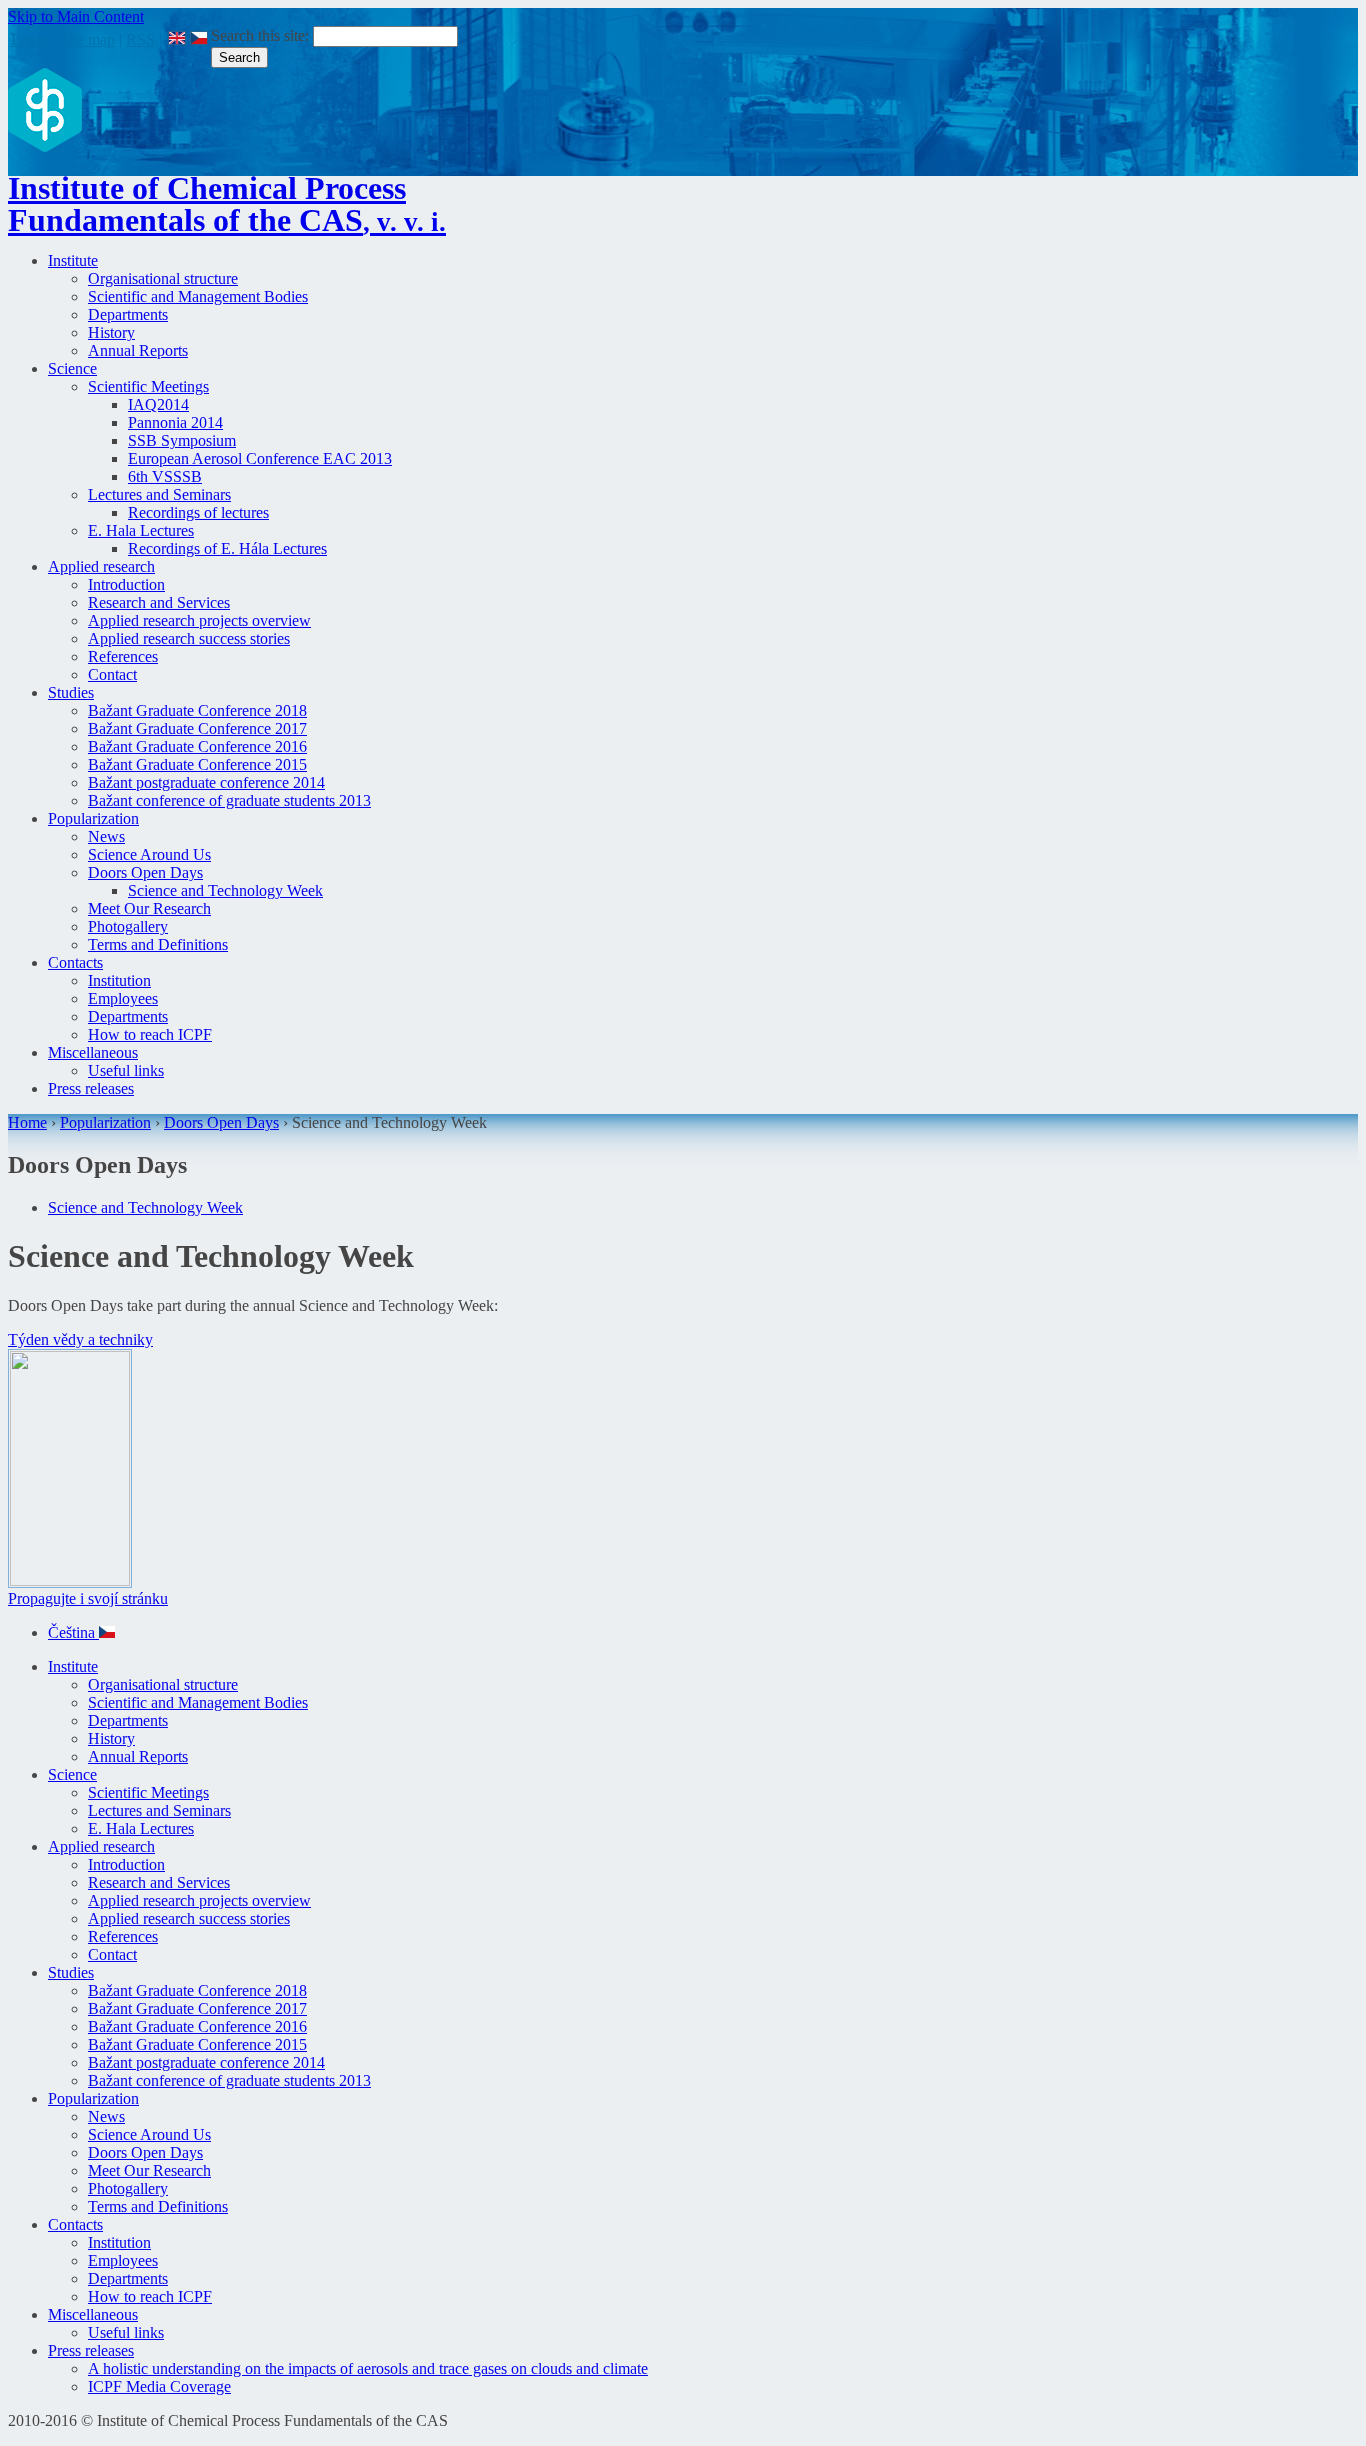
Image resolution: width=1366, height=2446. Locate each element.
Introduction (126, 584)
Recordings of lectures (198, 512)
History (111, 332)
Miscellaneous (93, 1052)
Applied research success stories (189, 638)
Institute (73, 260)
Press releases (91, 1088)
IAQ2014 (158, 404)
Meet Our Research (149, 908)
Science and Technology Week (225, 890)
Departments (128, 314)
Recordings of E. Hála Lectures (227, 548)
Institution (119, 980)
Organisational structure (163, 278)
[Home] (45, 146)
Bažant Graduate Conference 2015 (197, 764)
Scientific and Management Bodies (198, 296)
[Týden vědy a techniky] (70, 1580)
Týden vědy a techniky (80, 1339)
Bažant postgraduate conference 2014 (206, 782)
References (123, 656)
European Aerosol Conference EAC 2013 (260, 458)
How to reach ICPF (150, 1034)
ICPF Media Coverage (159, 2386)
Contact (112, 674)
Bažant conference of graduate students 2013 (229, 800)
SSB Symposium (182, 440)
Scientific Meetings (148, 386)
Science (72, 368)
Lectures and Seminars (159, 494)
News (106, 836)
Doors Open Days (145, 872)
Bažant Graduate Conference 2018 (197, 710)
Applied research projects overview (199, 620)
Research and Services (159, 602)
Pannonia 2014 (175, 422)
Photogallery (128, 926)
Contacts (75, 962)
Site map (87, 39)
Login (30, 39)
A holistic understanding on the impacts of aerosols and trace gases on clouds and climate (368, 2368)
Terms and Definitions (158, 944)
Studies (71, 692)
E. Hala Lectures (141, 530)
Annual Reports (138, 350)
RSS (140, 39)
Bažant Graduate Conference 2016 (197, 746)
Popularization (93, 818)
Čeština (73, 1632)
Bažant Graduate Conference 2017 (197, 728)
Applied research (101, 566)
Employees (123, 998)
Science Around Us (149, 854)
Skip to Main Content (76, 16)
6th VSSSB (165, 476)
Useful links (126, 1070)
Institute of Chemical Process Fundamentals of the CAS (227, 204)
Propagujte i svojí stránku (88, 1598)
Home (27, 1122)
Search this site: (262, 35)
